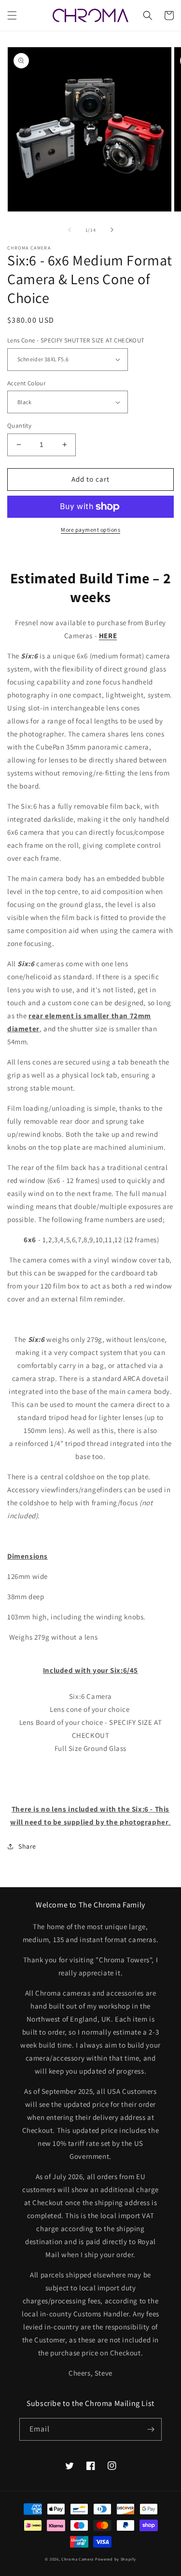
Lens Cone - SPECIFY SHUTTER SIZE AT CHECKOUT (76, 340)
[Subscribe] (151, 2429)
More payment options (90, 530)
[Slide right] (112, 230)
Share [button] (27, 1846)
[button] (12, 15)
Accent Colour (26, 383)
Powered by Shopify (116, 2559)
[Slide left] (70, 230)
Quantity (19, 426)
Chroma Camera (77, 2559)
